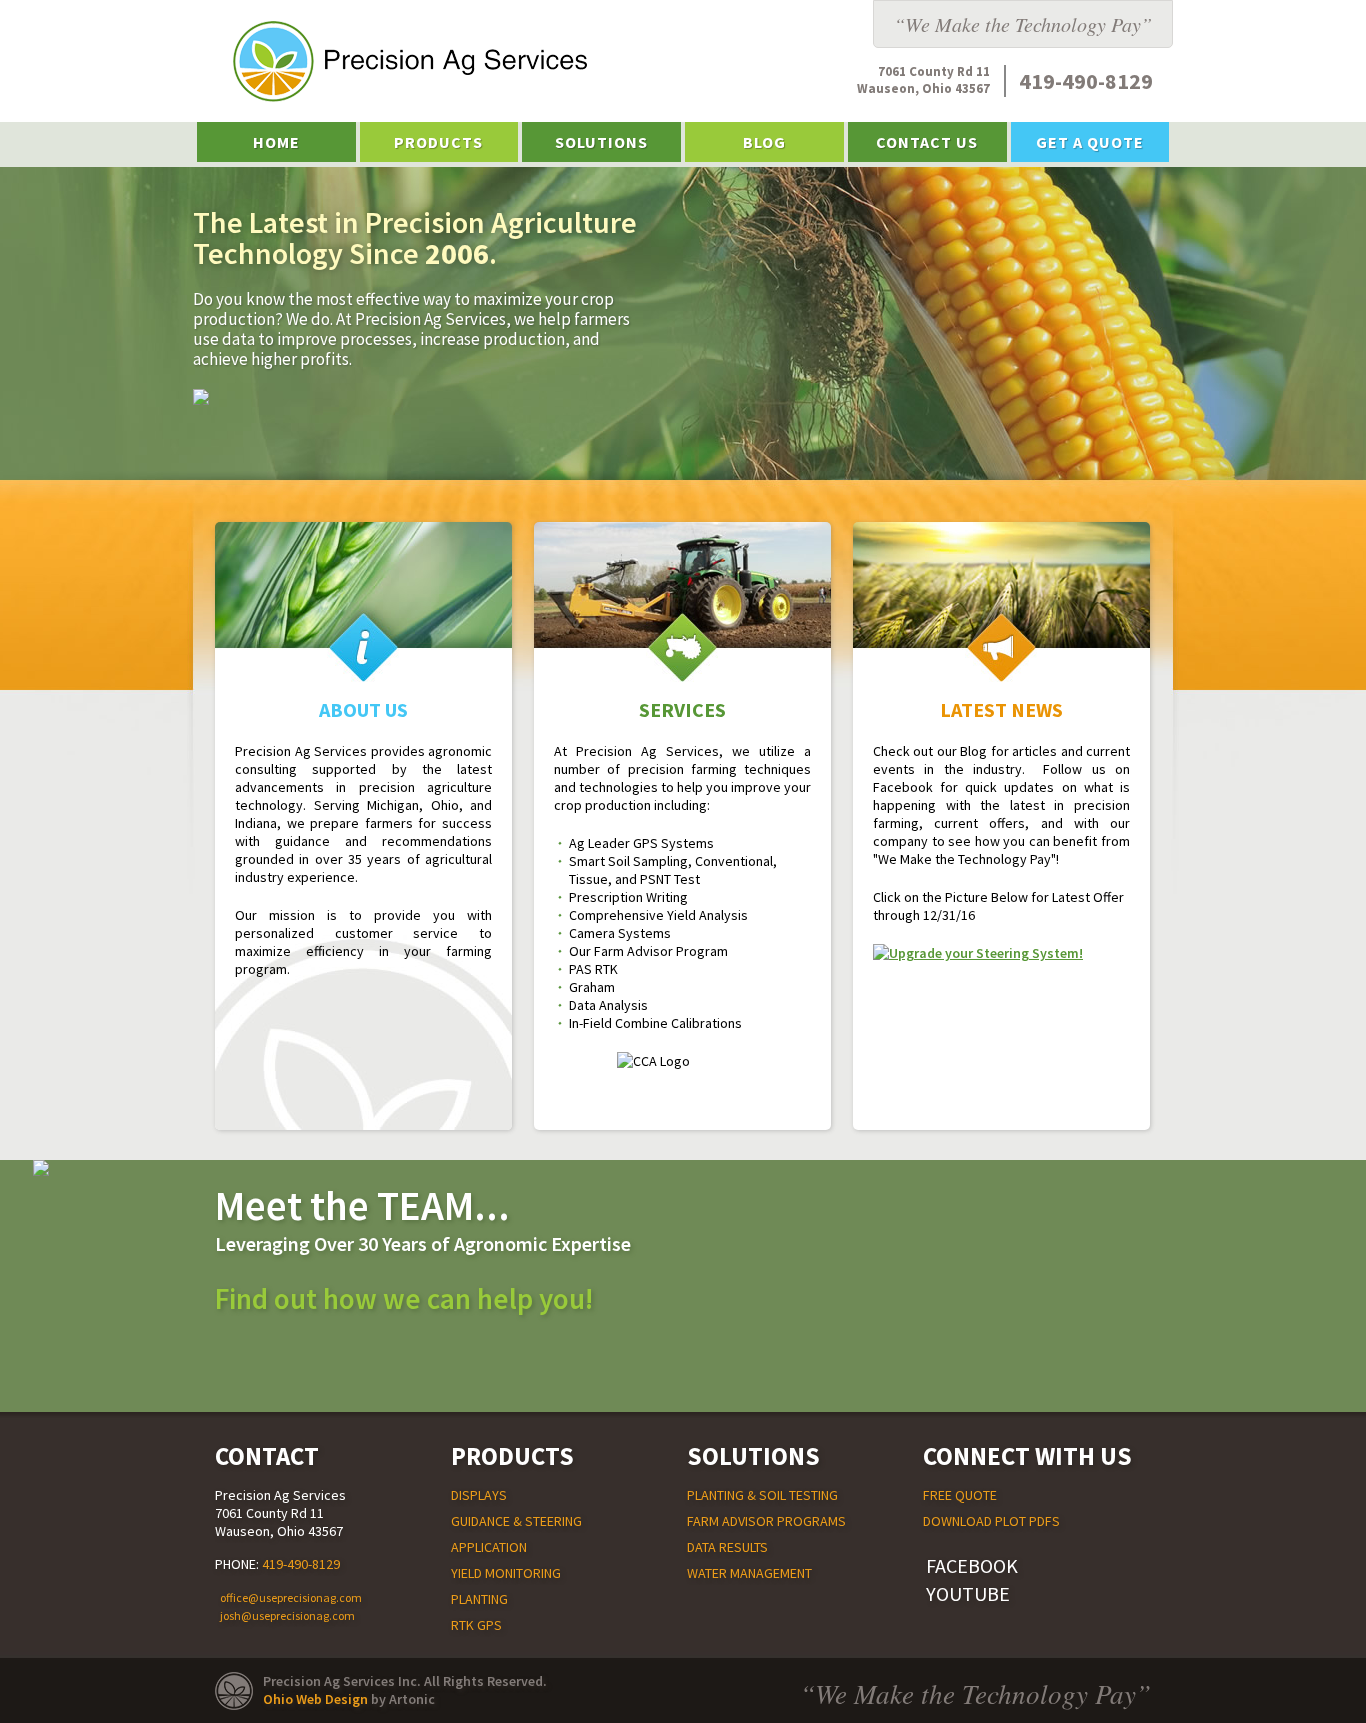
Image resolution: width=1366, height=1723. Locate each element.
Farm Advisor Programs (766, 1521)
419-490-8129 (301, 1564)
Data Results (727, 1547)
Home (276, 142)
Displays (479, 1495)
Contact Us (927, 142)
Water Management (749, 1573)
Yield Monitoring (506, 1573)
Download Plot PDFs (991, 1521)
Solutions (601, 142)
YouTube (968, 1593)
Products (438, 142)
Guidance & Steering (516, 1521)
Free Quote (960, 1495)
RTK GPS (476, 1625)
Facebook (972, 1565)
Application (489, 1547)
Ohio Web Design (315, 1699)
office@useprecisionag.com (291, 1597)
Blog (764, 142)
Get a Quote (1090, 142)
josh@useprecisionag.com (287, 1615)
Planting (479, 1599)
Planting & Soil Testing (762, 1495)
